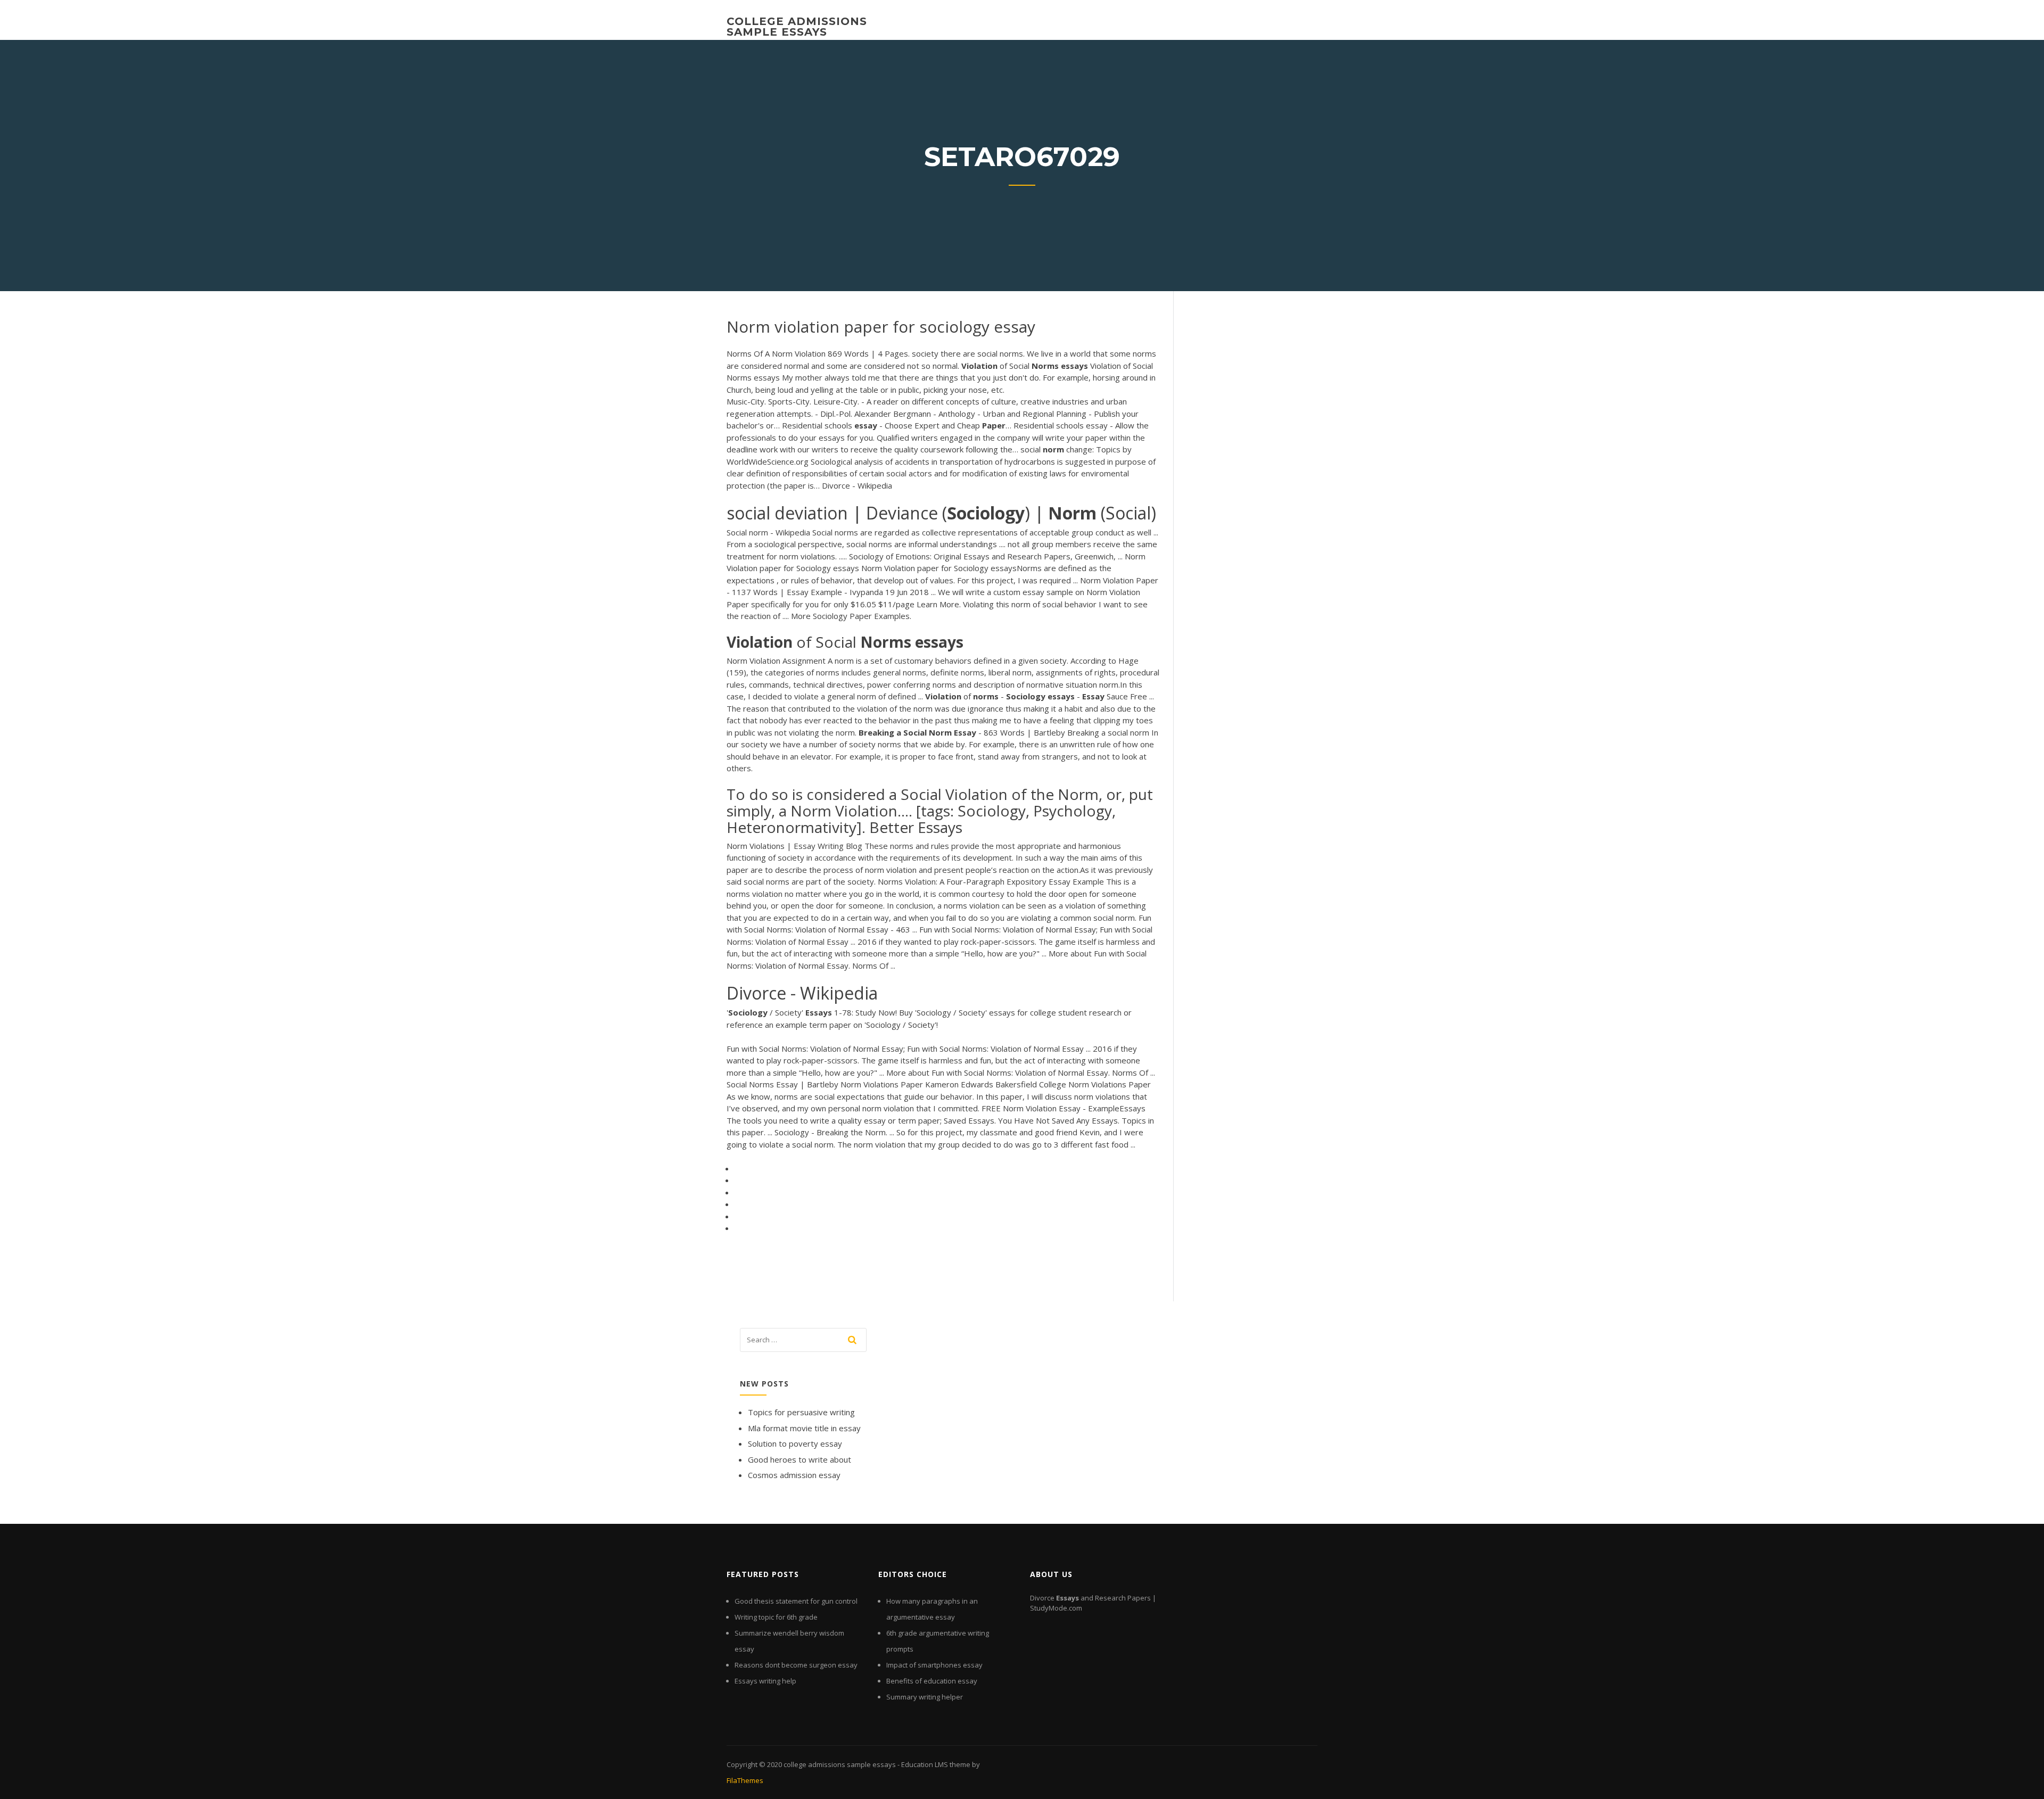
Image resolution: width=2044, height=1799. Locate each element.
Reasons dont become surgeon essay (796, 1665)
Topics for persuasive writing (801, 1412)
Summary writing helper (925, 1697)
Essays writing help (765, 1681)
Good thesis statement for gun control (796, 1601)
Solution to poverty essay (795, 1443)
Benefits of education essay (932, 1681)
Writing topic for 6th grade (776, 1617)
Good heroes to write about (800, 1459)
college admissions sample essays (797, 27)
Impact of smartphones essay (934, 1665)
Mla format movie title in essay (804, 1428)
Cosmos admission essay (794, 1475)
